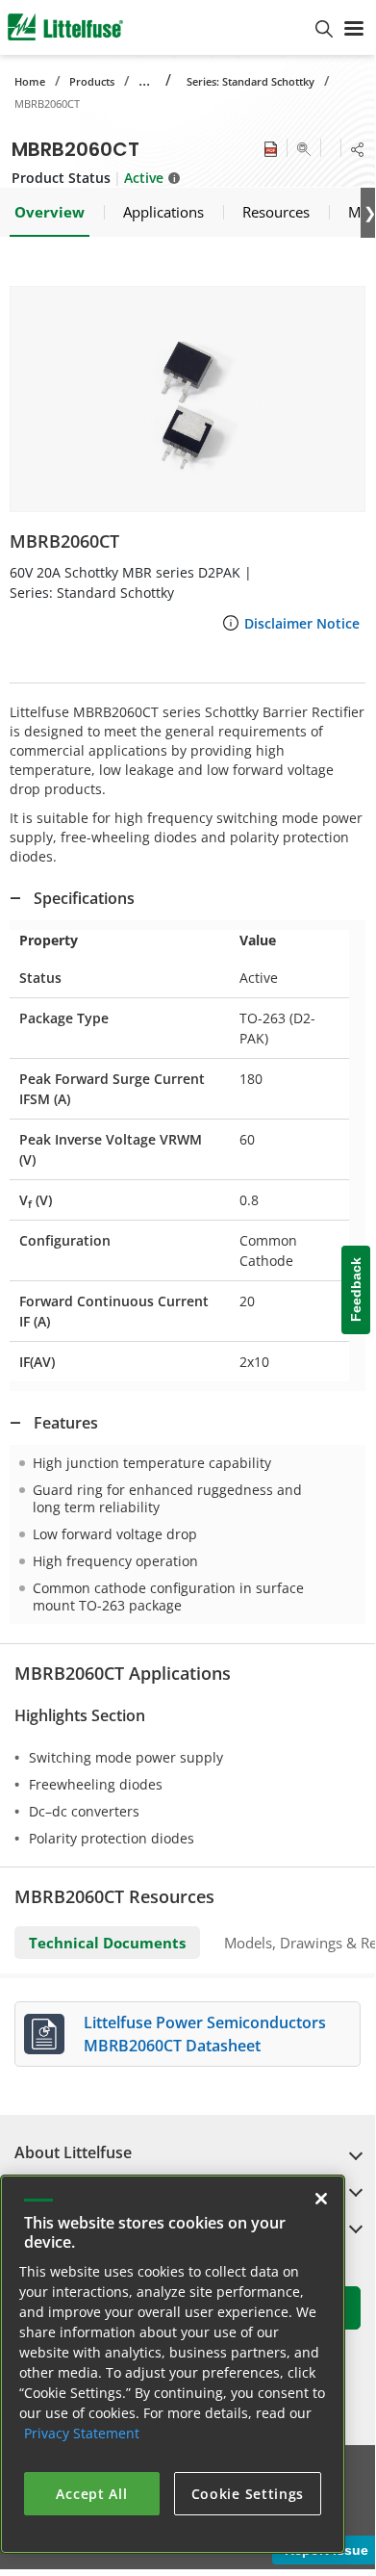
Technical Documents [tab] (107, 1943)
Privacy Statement (82, 2433)
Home (30, 81)
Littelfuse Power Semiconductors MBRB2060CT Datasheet (205, 2034)
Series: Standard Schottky (251, 81)
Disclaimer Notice (302, 623)
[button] (188, 399)
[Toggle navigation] (354, 27)
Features (66, 1423)
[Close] (321, 2199)
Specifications (84, 898)
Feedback (356, 1289)
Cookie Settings (248, 2494)
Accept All (91, 2494)
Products (92, 81)
